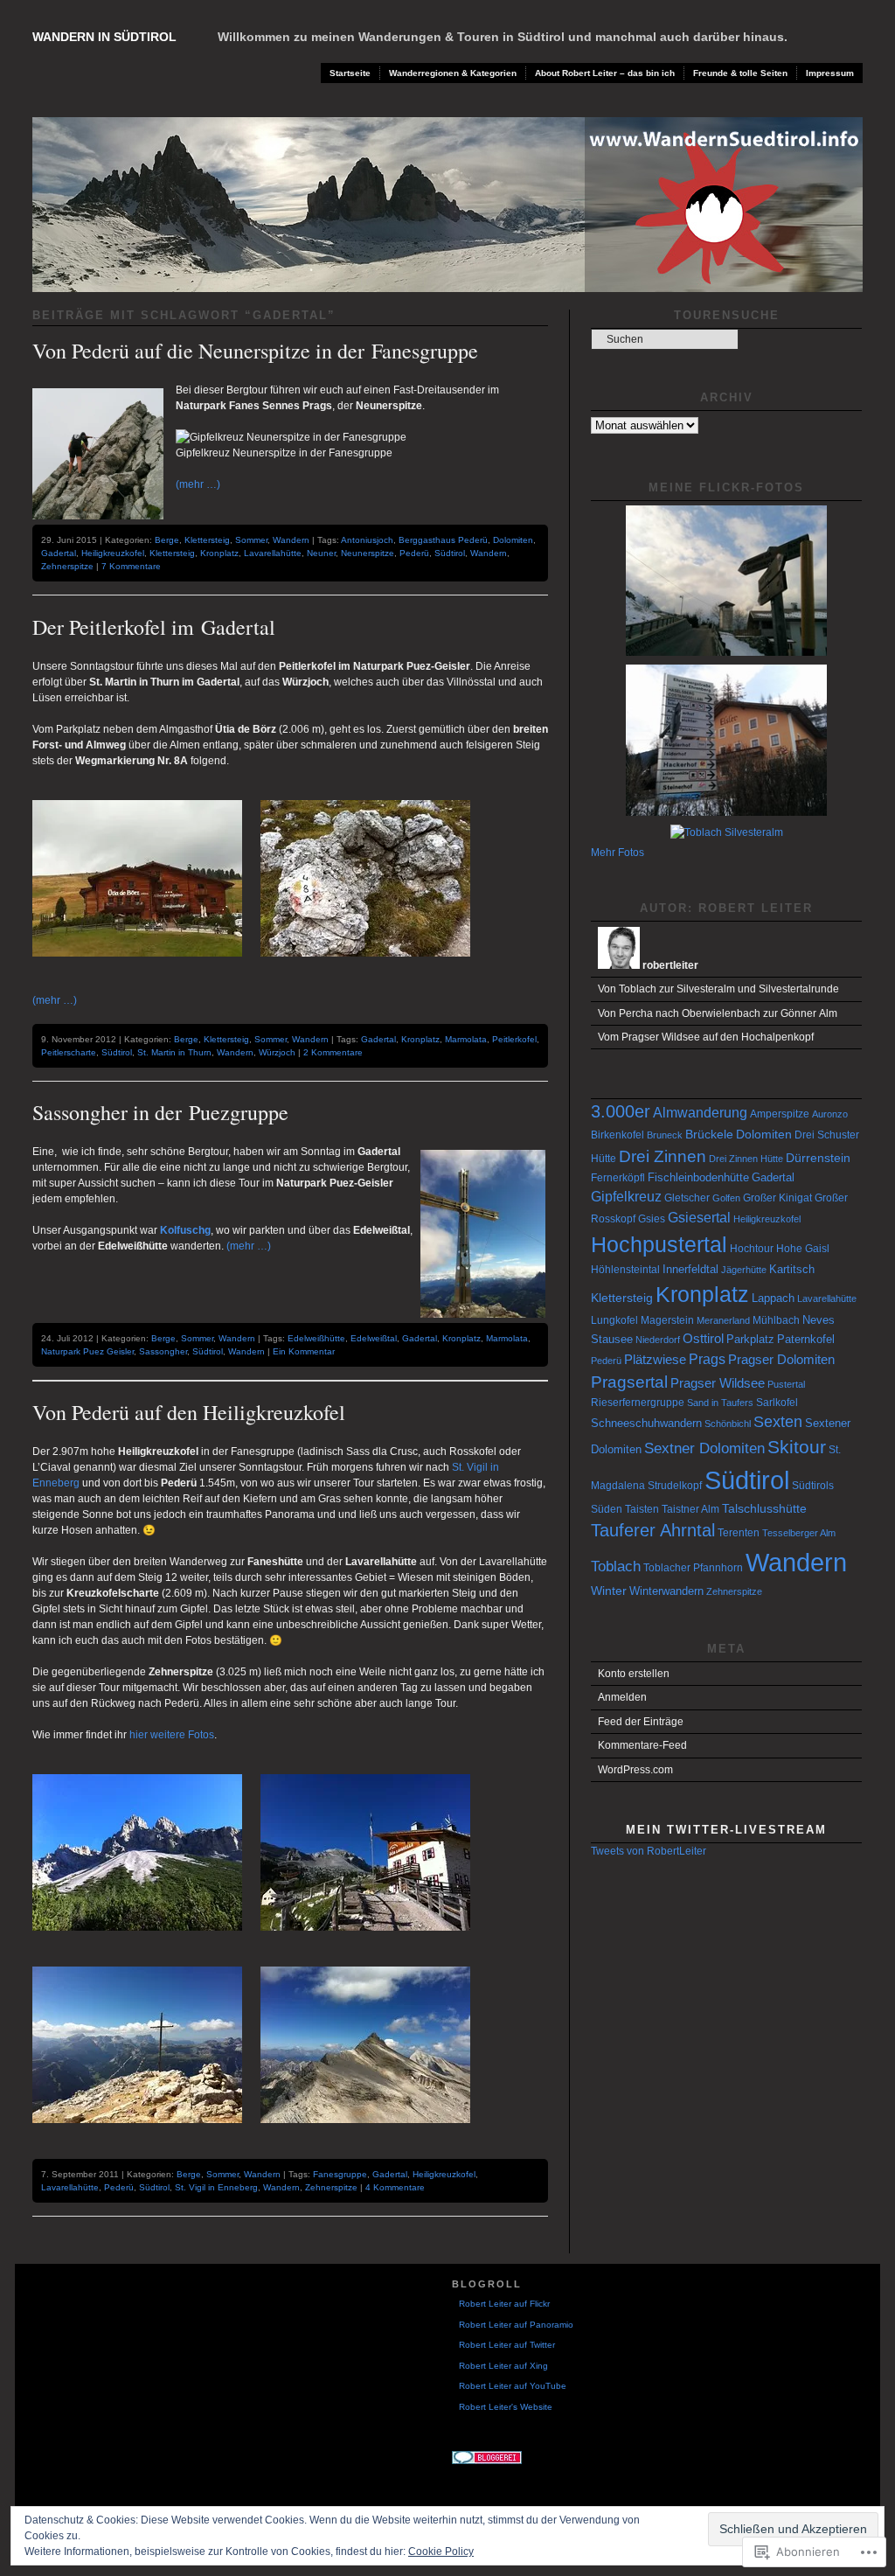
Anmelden (622, 1697)
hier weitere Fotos (172, 1735)
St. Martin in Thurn (174, 1052)
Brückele (709, 1134)
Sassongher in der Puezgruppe (160, 1112)
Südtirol (450, 553)
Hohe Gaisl (803, 1249)
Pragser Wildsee (718, 1383)
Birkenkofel (617, 1135)
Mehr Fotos (617, 853)
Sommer (251, 540)
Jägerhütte (744, 1270)
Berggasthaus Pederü (443, 540)
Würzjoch (277, 1052)
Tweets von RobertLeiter (649, 1851)
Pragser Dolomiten (781, 1359)
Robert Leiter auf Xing (503, 2366)
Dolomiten (513, 540)
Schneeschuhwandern (646, 1423)
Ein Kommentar (304, 1351)
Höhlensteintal (625, 1270)
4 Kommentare (395, 2187)
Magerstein (667, 1320)
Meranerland (723, 1320)
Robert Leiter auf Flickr (504, 2304)
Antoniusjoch (367, 540)
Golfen (726, 1198)
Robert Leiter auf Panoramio (516, 2325)
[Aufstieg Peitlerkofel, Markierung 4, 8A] (373, 969)
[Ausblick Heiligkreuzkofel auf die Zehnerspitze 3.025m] (373, 2135)
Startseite (350, 73)
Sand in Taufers (720, 1403)
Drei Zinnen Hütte (746, 1159)
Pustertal (786, 1384)
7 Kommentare (131, 566)
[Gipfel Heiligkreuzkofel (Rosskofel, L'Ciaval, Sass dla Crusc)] (145, 2135)
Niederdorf (658, 1340)
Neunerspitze (368, 553)
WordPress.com (635, 1770)
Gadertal (59, 553)
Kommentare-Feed (642, 1745)
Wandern (291, 540)
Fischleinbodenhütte (698, 1177)
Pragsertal (629, 1382)
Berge (167, 540)
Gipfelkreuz (626, 1197)
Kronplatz (219, 553)
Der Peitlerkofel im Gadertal (154, 627)
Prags (707, 1359)
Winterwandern (666, 1591)
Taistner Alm (690, 1509)
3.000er (621, 1111)
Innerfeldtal (690, 1269)
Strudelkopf (675, 1486)
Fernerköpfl (618, 1178)
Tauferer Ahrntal (653, 1530)
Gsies (652, 1219)
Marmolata (466, 1039)
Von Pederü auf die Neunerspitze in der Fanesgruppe (255, 351)
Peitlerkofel (514, 1039)
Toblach (616, 1566)
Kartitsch (792, 1269)
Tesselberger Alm (799, 1533)
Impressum (830, 73)
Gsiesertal (699, 1218)
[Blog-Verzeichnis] (487, 2461)
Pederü (414, 553)
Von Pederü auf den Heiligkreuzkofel (189, 1412)
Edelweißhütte (316, 1338)
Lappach (773, 1298)
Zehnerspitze (67, 566)
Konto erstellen (634, 1674)
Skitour (797, 1447)
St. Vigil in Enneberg (216, 2187)
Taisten (642, 1509)
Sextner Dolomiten (704, 1448)
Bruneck (665, 1135)
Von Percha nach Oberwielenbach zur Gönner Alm (718, 1013)
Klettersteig (207, 540)
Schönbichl (728, 1424)
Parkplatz (750, 1339)
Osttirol (703, 1338)
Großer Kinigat (777, 1198)
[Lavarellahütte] (373, 1943)
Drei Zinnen (663, 1156)
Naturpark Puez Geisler (87, 1351)
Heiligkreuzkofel (113, 553)
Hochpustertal (659, 1244)
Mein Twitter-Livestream (726, 1830)
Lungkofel (614, 1320)
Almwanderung (700, 1112)
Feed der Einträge (641, 1722)
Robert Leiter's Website (506, 2407)
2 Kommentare (333, 1052)
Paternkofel (806, 1339)
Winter (609, 1591)
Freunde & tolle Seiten (740, 73)
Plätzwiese (655, 1359)
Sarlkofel (777, 1403)
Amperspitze (780, 1114)
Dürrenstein (818, 1158)
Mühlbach (776, 1320)
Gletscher (687, 1198)
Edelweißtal (374, 1338)
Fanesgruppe (340, 2174)
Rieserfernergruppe (638, 1403)
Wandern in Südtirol (104, 37)
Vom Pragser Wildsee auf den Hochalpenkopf (706, 1037)
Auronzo (830, 1114)
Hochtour (752, 1249)
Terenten (739, 1533)
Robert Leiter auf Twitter (507, 2345)
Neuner (321, 553)
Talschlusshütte (764, 1508)
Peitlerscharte (69, 1052)
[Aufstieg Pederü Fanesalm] (145, 1943)
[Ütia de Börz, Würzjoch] (145, 969)
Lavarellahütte (273, 553)
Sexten (778, 1422)
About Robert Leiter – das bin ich (605, 73)
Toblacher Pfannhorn (693, 1568)
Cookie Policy (441, 2552)
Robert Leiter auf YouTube (513, 2386)
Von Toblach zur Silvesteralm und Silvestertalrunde (718, 989)
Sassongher (163, 1351)
